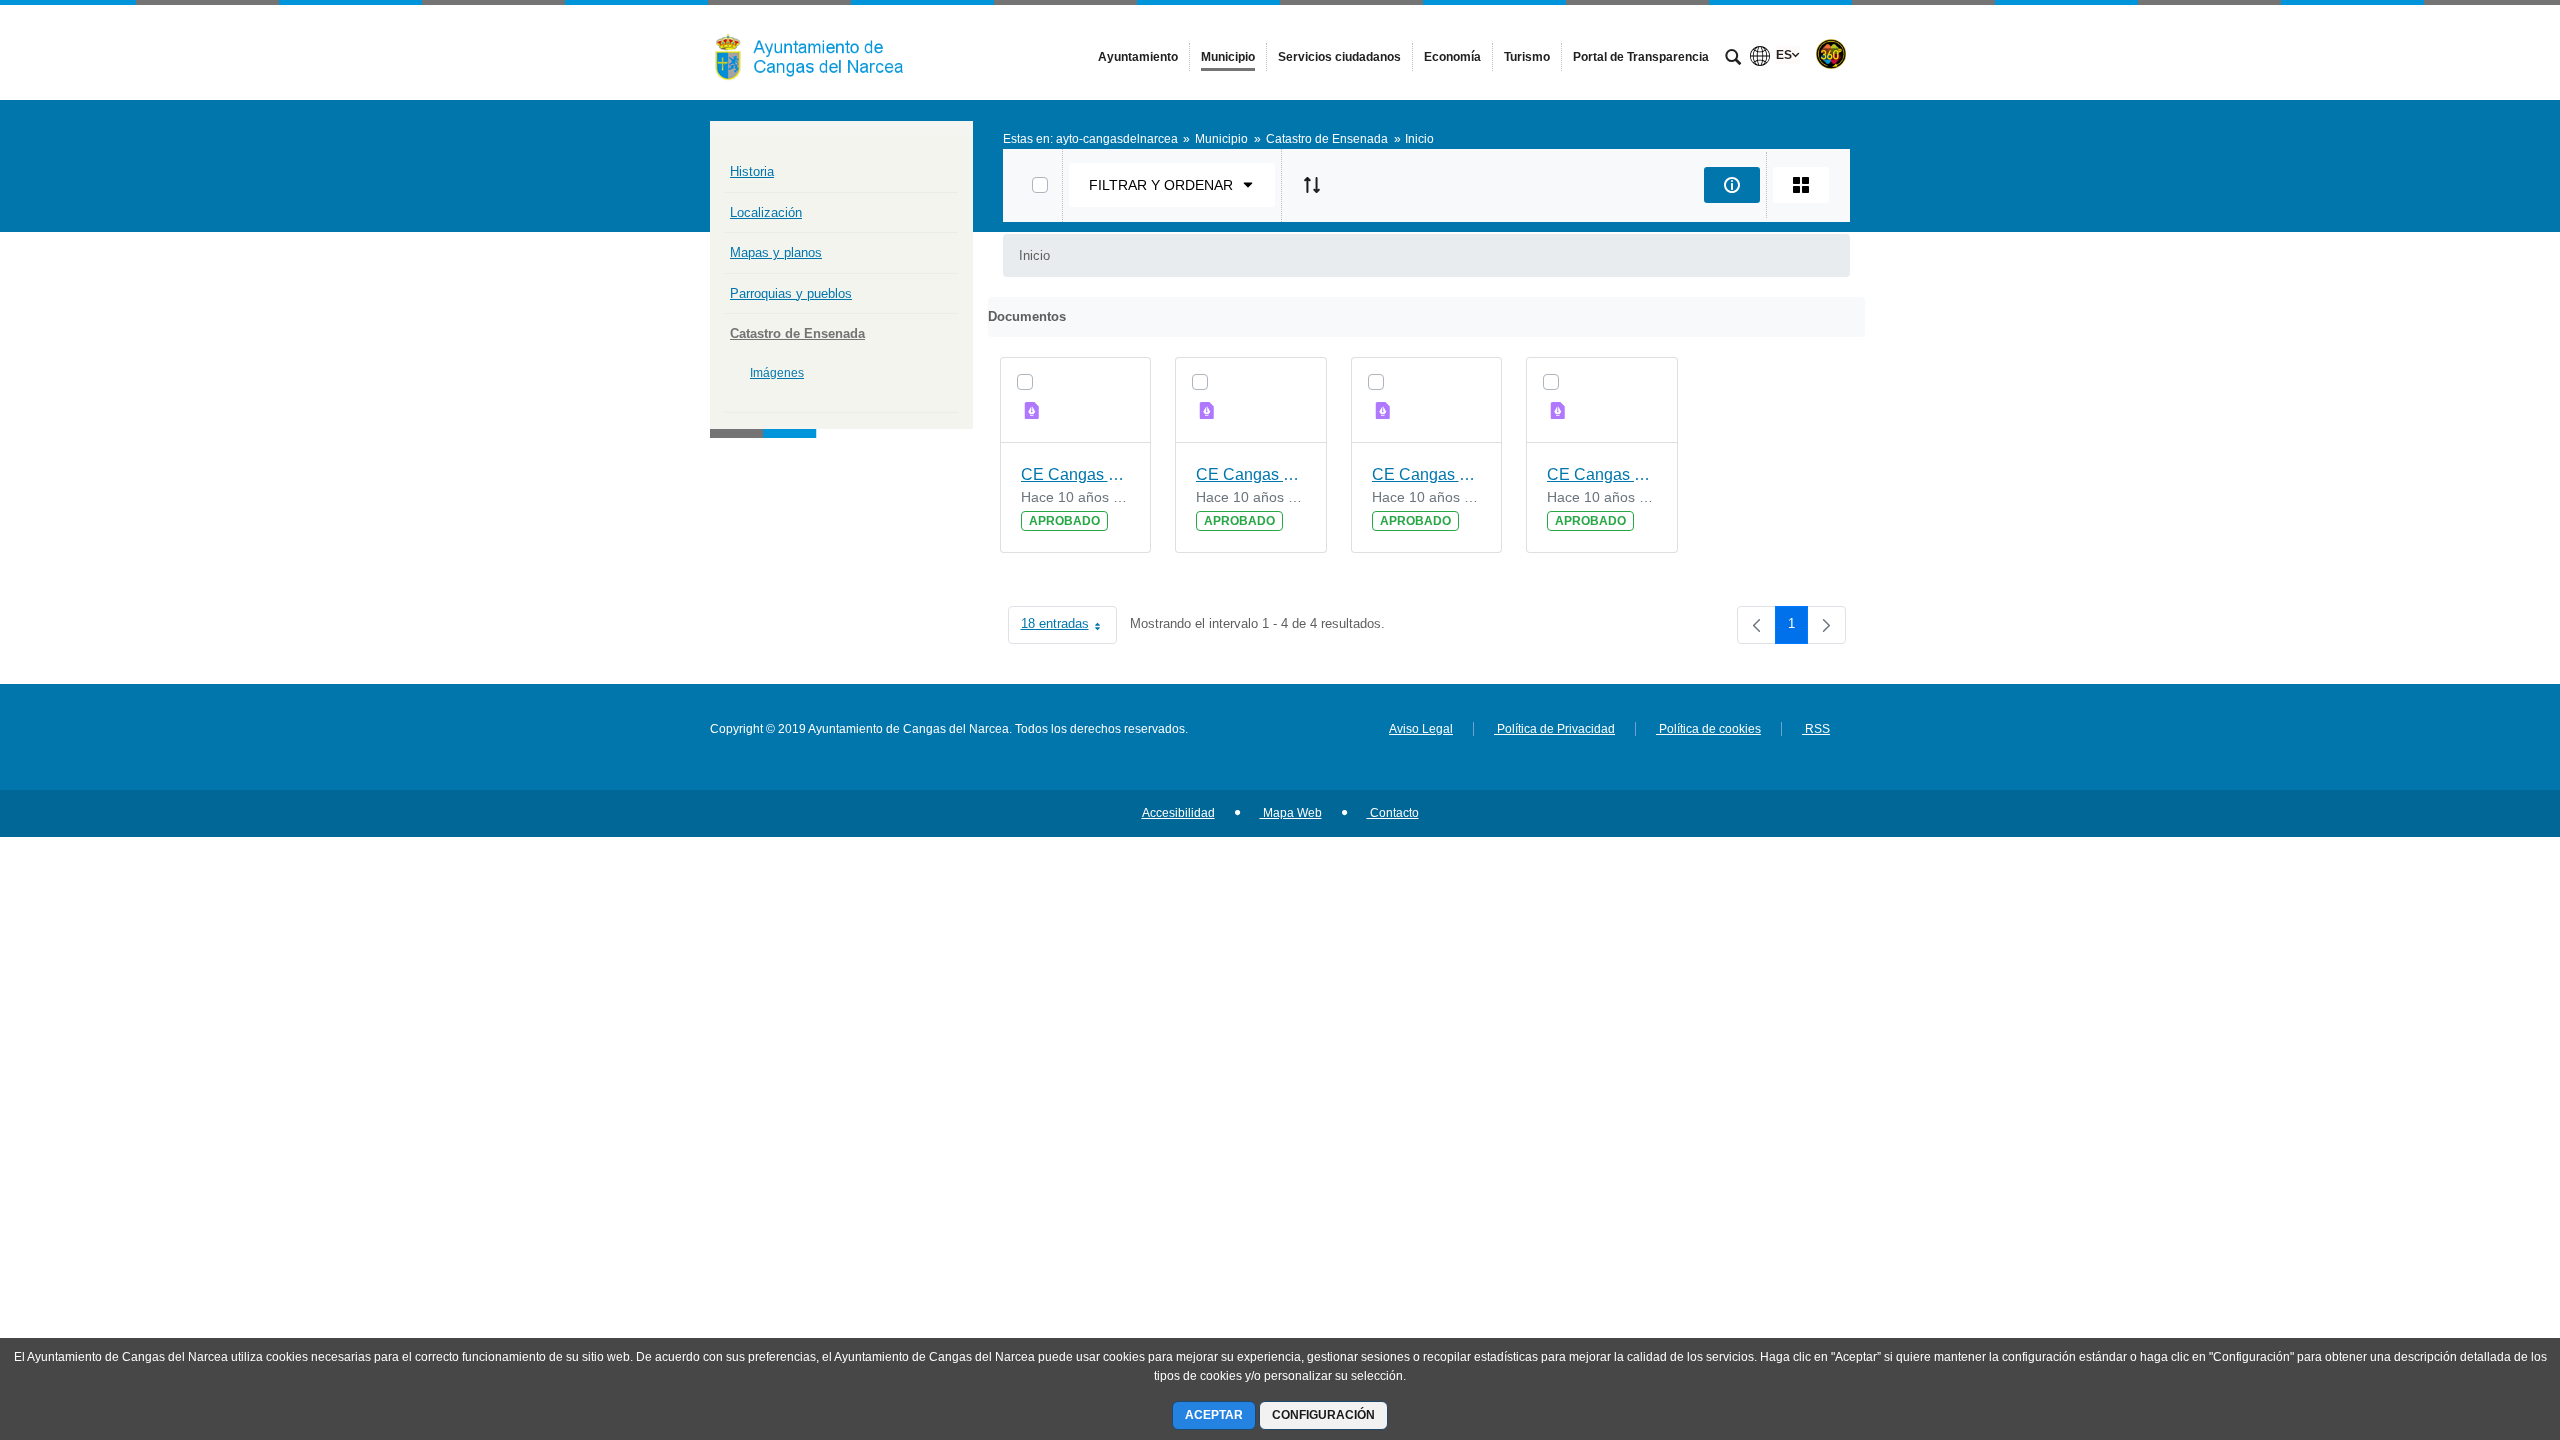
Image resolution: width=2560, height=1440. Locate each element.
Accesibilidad (1178, 813)
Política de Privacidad (1554, 729)
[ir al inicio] (2480, 1320)
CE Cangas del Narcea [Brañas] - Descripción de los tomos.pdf (1076, 474)
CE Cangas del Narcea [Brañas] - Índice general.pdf (1251, 474)
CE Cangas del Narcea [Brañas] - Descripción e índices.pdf (1427, 474)
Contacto (1393, 813)
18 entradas (1069, 627)
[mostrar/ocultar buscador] (1733, 59)
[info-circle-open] (1732, 185)
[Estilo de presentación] (1801, 185)
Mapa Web (1291, 813)
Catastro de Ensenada (797, 333)
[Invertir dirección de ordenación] (1312, 185)
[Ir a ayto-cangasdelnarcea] (820, 52)
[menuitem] (1138, 57)
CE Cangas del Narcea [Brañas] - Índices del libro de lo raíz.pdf (1602, 474)
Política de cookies (1708, 729)
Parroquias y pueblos (791, 293)
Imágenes (777, 373)
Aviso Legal (1421, 729)
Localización (766, 212)
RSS (1816, 729)
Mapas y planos (776, 252)
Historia (752, 171)
